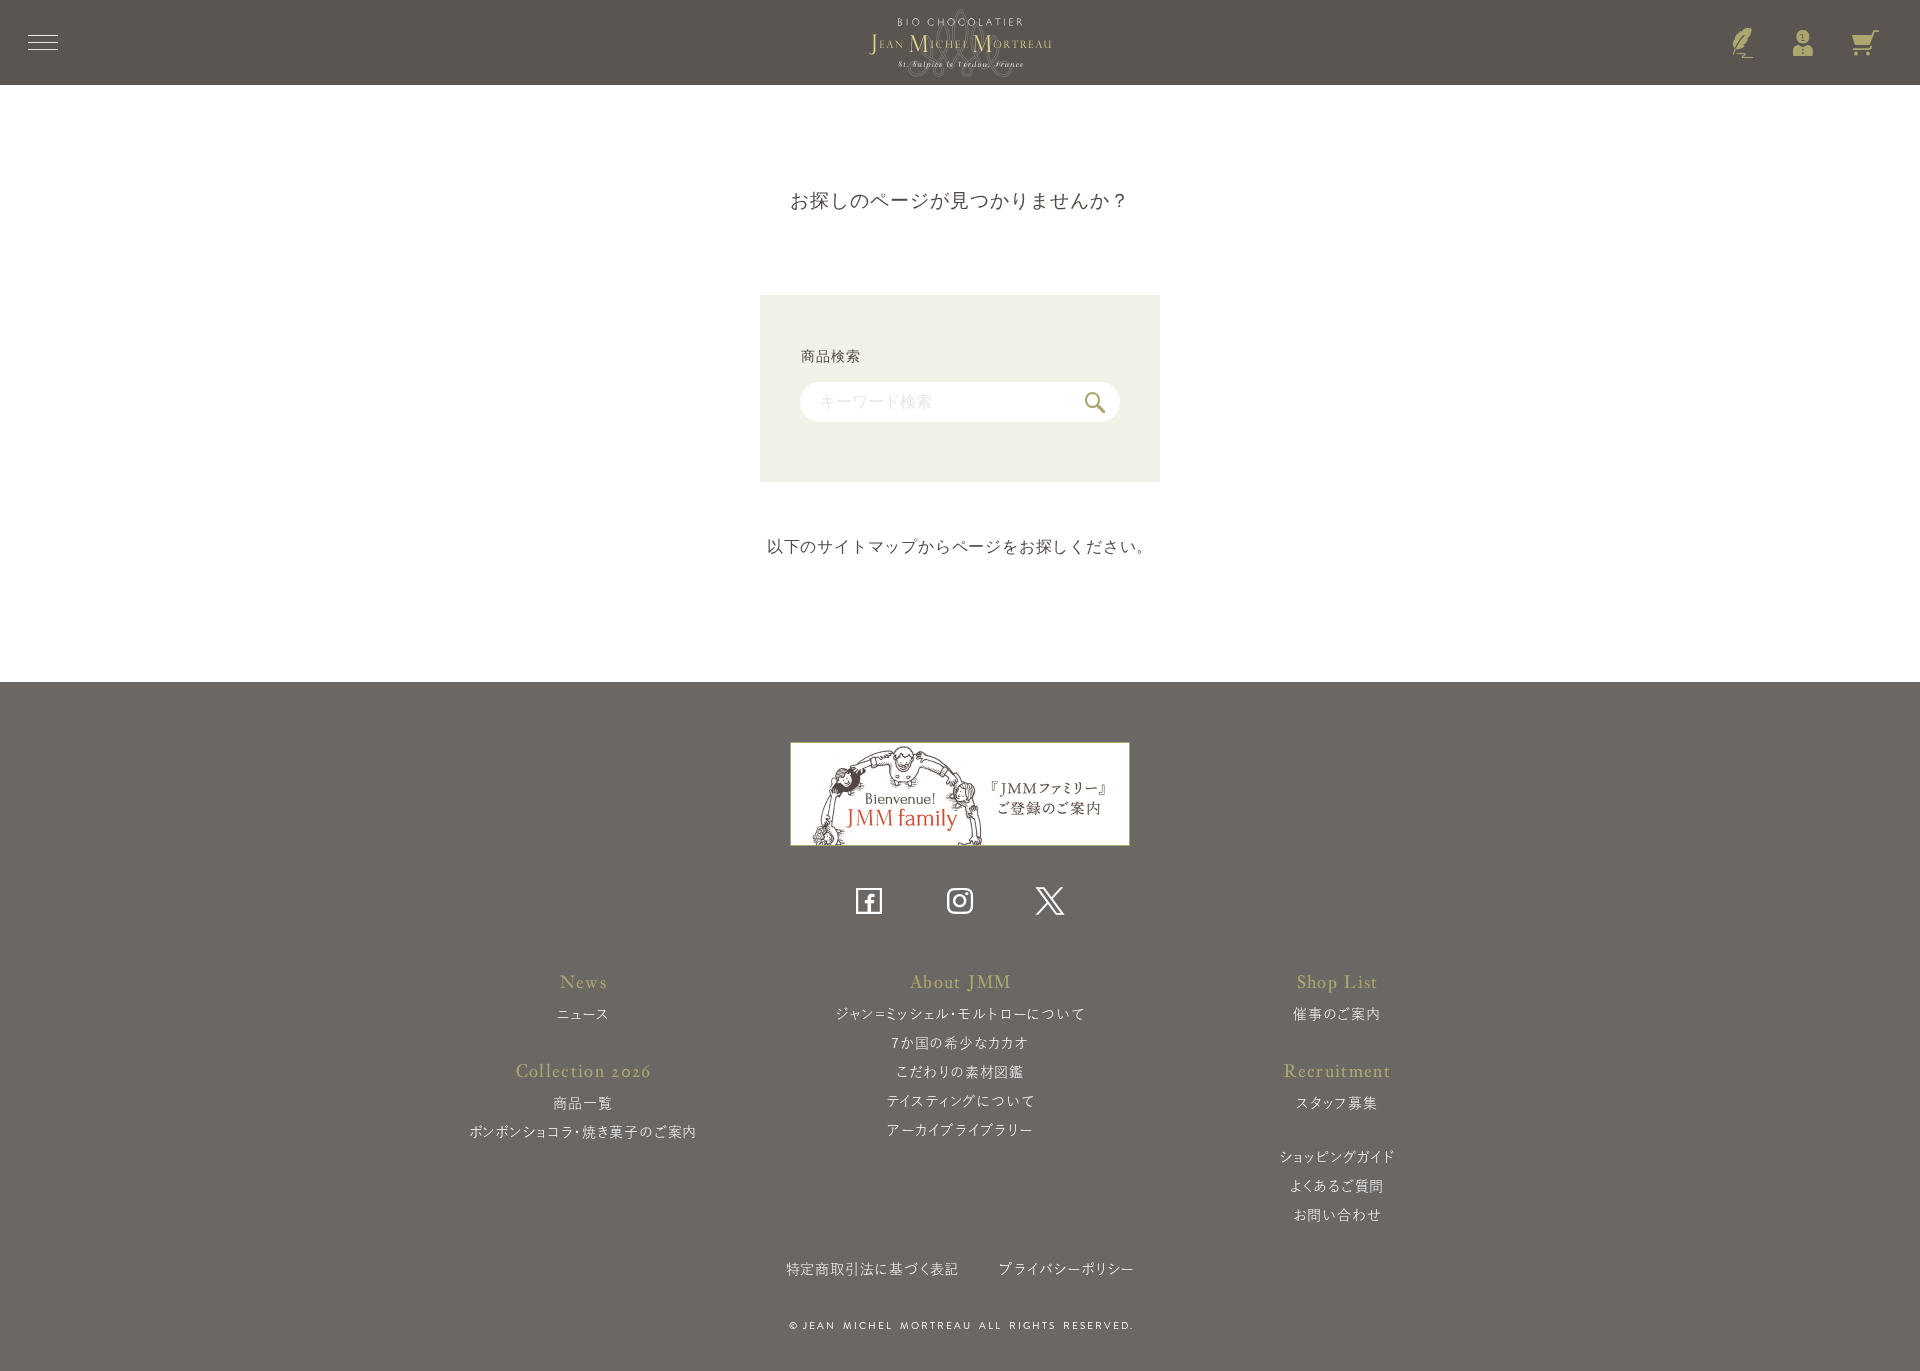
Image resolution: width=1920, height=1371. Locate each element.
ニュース (582, 1014)
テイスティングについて (960, 1101)
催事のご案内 (1337, 1014)
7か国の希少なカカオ (960, 1043)
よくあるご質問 (1337, 1186)
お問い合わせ (1337, 1215)
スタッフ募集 (1337, 1103)
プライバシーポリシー (1066, 1269)
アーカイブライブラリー (960, 1130)
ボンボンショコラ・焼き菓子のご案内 (583, 1132)
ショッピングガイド (1337, 1157)
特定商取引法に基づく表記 (873, 1269)
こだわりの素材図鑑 (960, 1072)
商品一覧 (582, 1103)
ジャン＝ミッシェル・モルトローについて (959, 1014)
